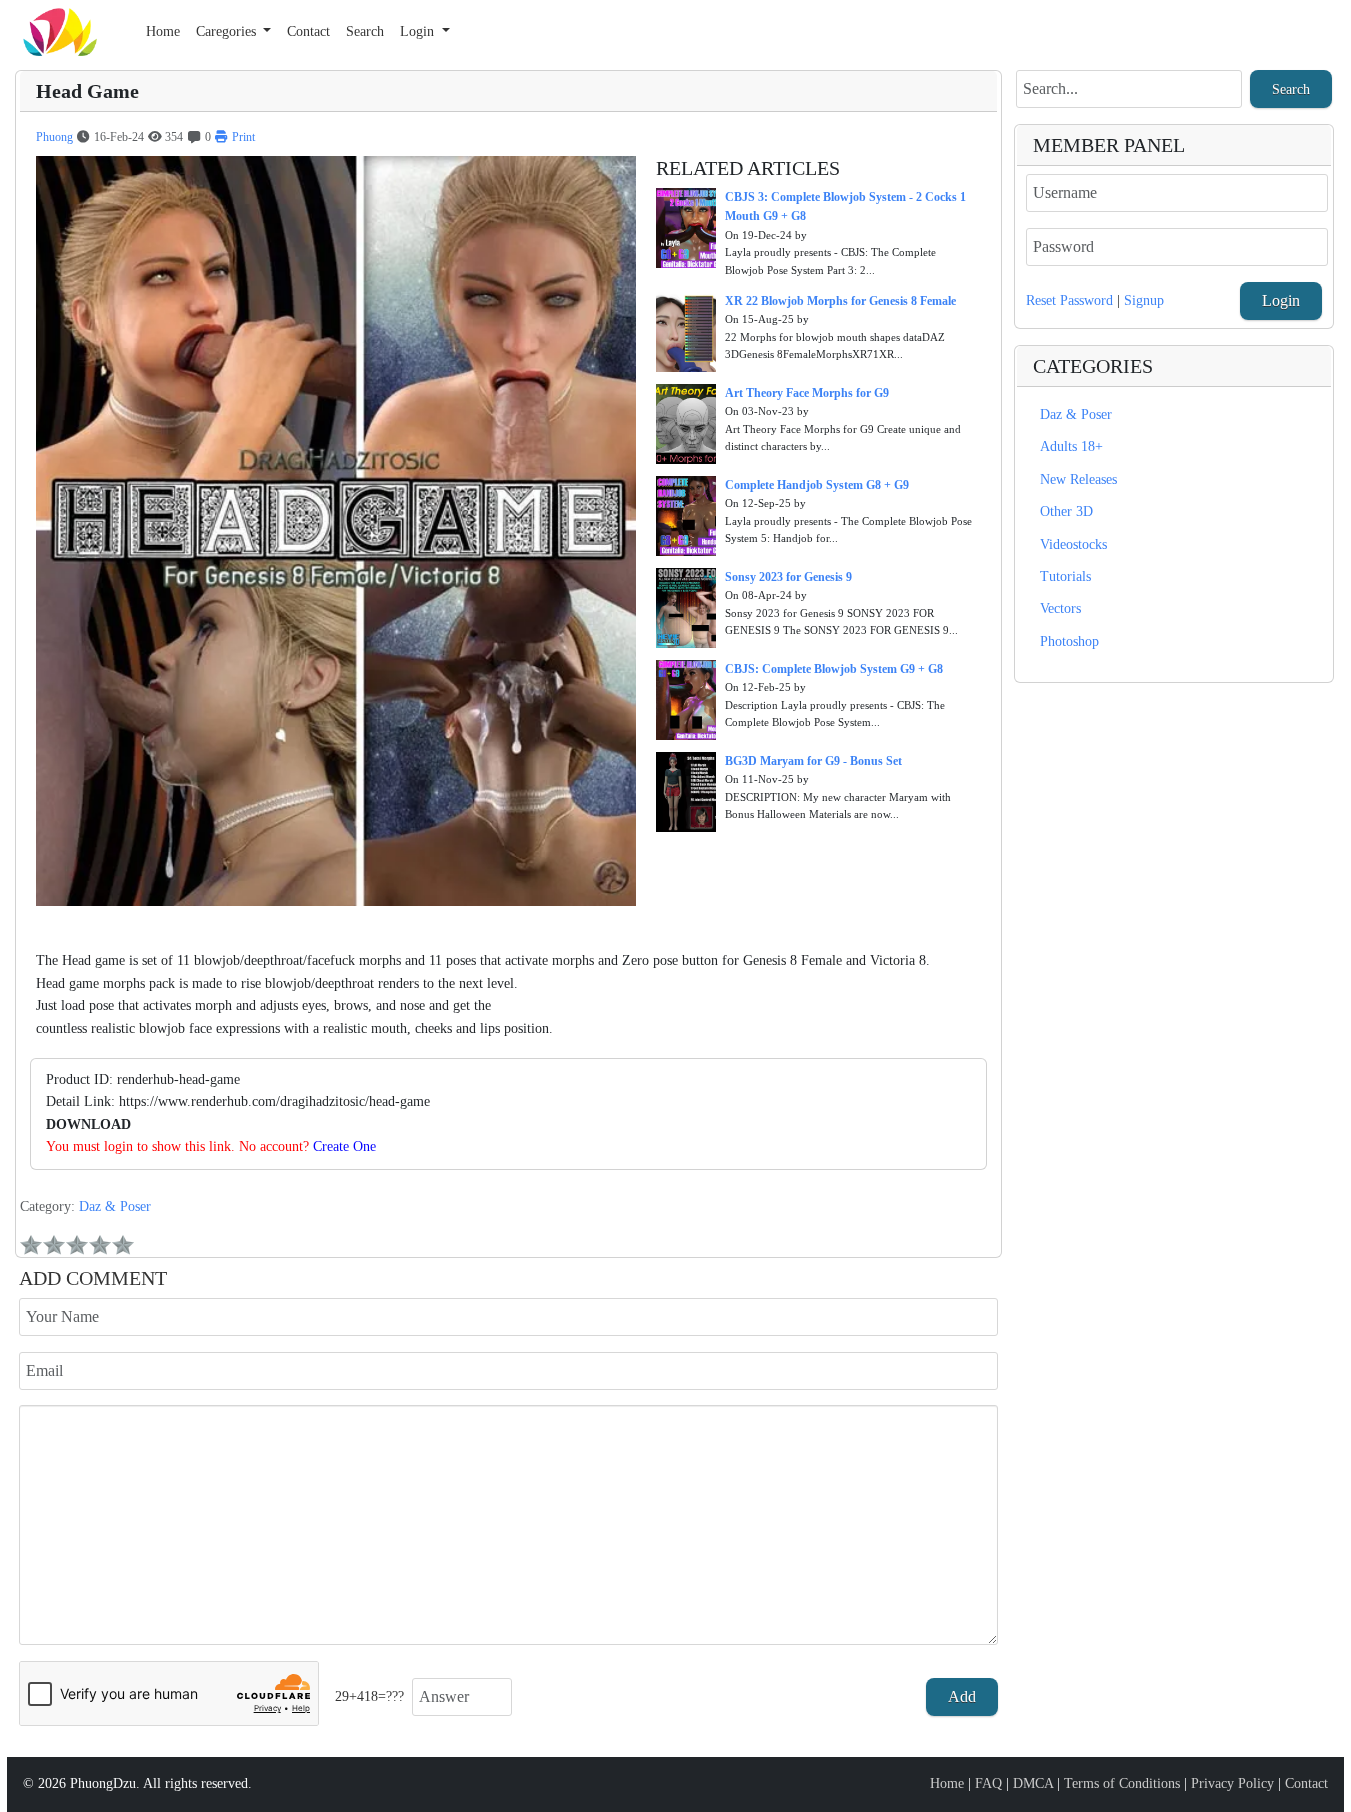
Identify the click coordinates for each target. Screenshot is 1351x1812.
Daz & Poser (115, 1206)
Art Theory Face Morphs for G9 (807, 393)
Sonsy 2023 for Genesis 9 (788, 577)
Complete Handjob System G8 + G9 (817, 485)
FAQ (988, 1783)
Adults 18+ (1071, 446)
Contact (1306, 1783)
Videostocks (1073, 544)
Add (962, 1696)
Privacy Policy (1232, 1783)
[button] (234, 32)
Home (947, 1783)
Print (242, 137)
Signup (1144, 300)
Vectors (1060, 608)
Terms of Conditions (1122, 1783)
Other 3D (1066, 511)
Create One (344, 1146)
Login (1281, 300)
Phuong (54, 137)
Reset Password (1069, 300)
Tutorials (1065, 576)
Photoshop (1069, 641)
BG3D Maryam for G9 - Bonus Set (813, 761)
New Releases (1078, 479)
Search (1291, 89)
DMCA (1033, 1783)
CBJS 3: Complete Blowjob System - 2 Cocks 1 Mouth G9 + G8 (845, 207)
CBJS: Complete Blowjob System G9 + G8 (834, 669)
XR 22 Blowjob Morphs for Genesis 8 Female (840, 301)
